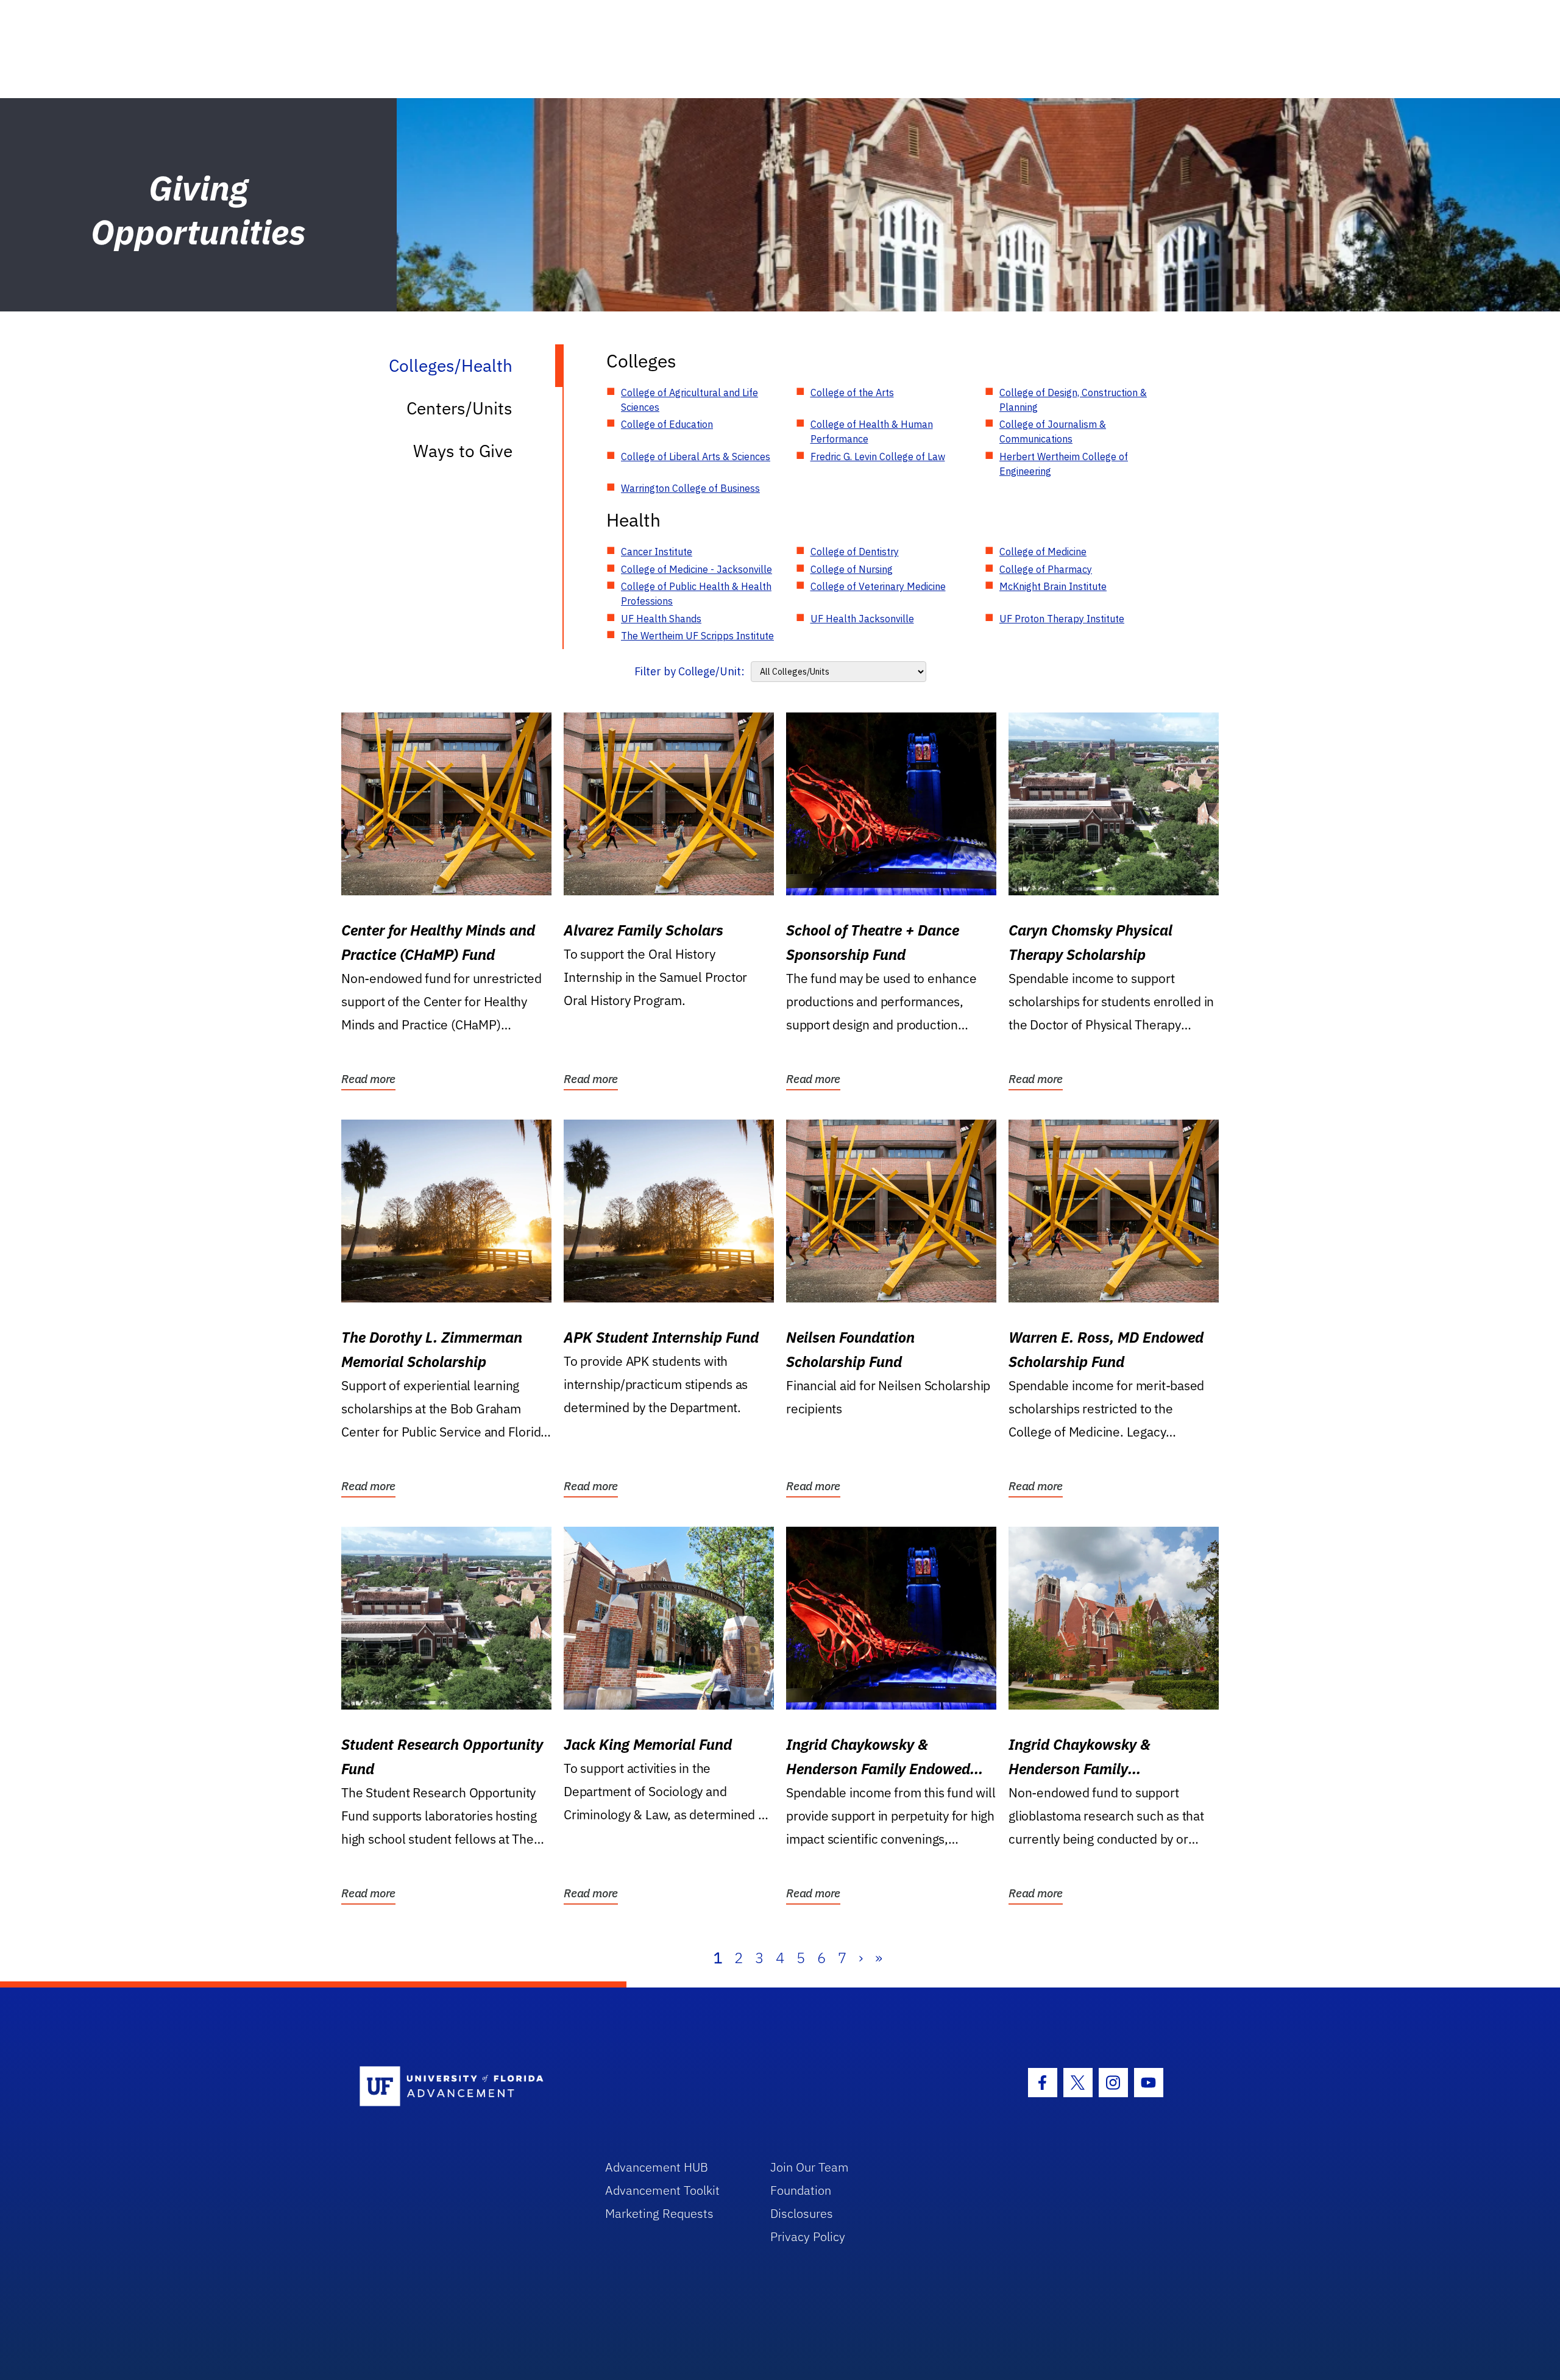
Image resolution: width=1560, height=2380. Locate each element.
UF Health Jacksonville (862, 619)
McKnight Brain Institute (1053, 586)
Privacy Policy (808, 2236)
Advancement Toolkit (662, 2190)
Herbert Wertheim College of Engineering (1064, 464)
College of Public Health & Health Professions (696, 594)
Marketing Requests (659, 2213)
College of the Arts (852, 393)
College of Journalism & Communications (1053, 432)
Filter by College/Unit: (690, 671)
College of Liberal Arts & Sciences (696, 456)
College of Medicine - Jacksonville (697, 569)
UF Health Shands (661, 619)
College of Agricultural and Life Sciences (690, 400)
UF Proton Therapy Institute (1062, 619)
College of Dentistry (855, 552)
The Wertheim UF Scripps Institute (697, 636)
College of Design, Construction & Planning (1073, 400)
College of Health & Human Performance (872, 432)
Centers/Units (459, 408)
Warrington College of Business (690, 488)
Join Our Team (810, 2167)
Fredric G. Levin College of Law (878, 456)
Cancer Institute (657, 552)
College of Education (667, 424)
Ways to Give (463, 451)
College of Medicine (1043, 552)
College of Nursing (852, 569)
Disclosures (802, 2213)
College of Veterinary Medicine (878, 586)
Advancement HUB (657, 2167)
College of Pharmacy (1046, 569)
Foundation (801, 2190)
